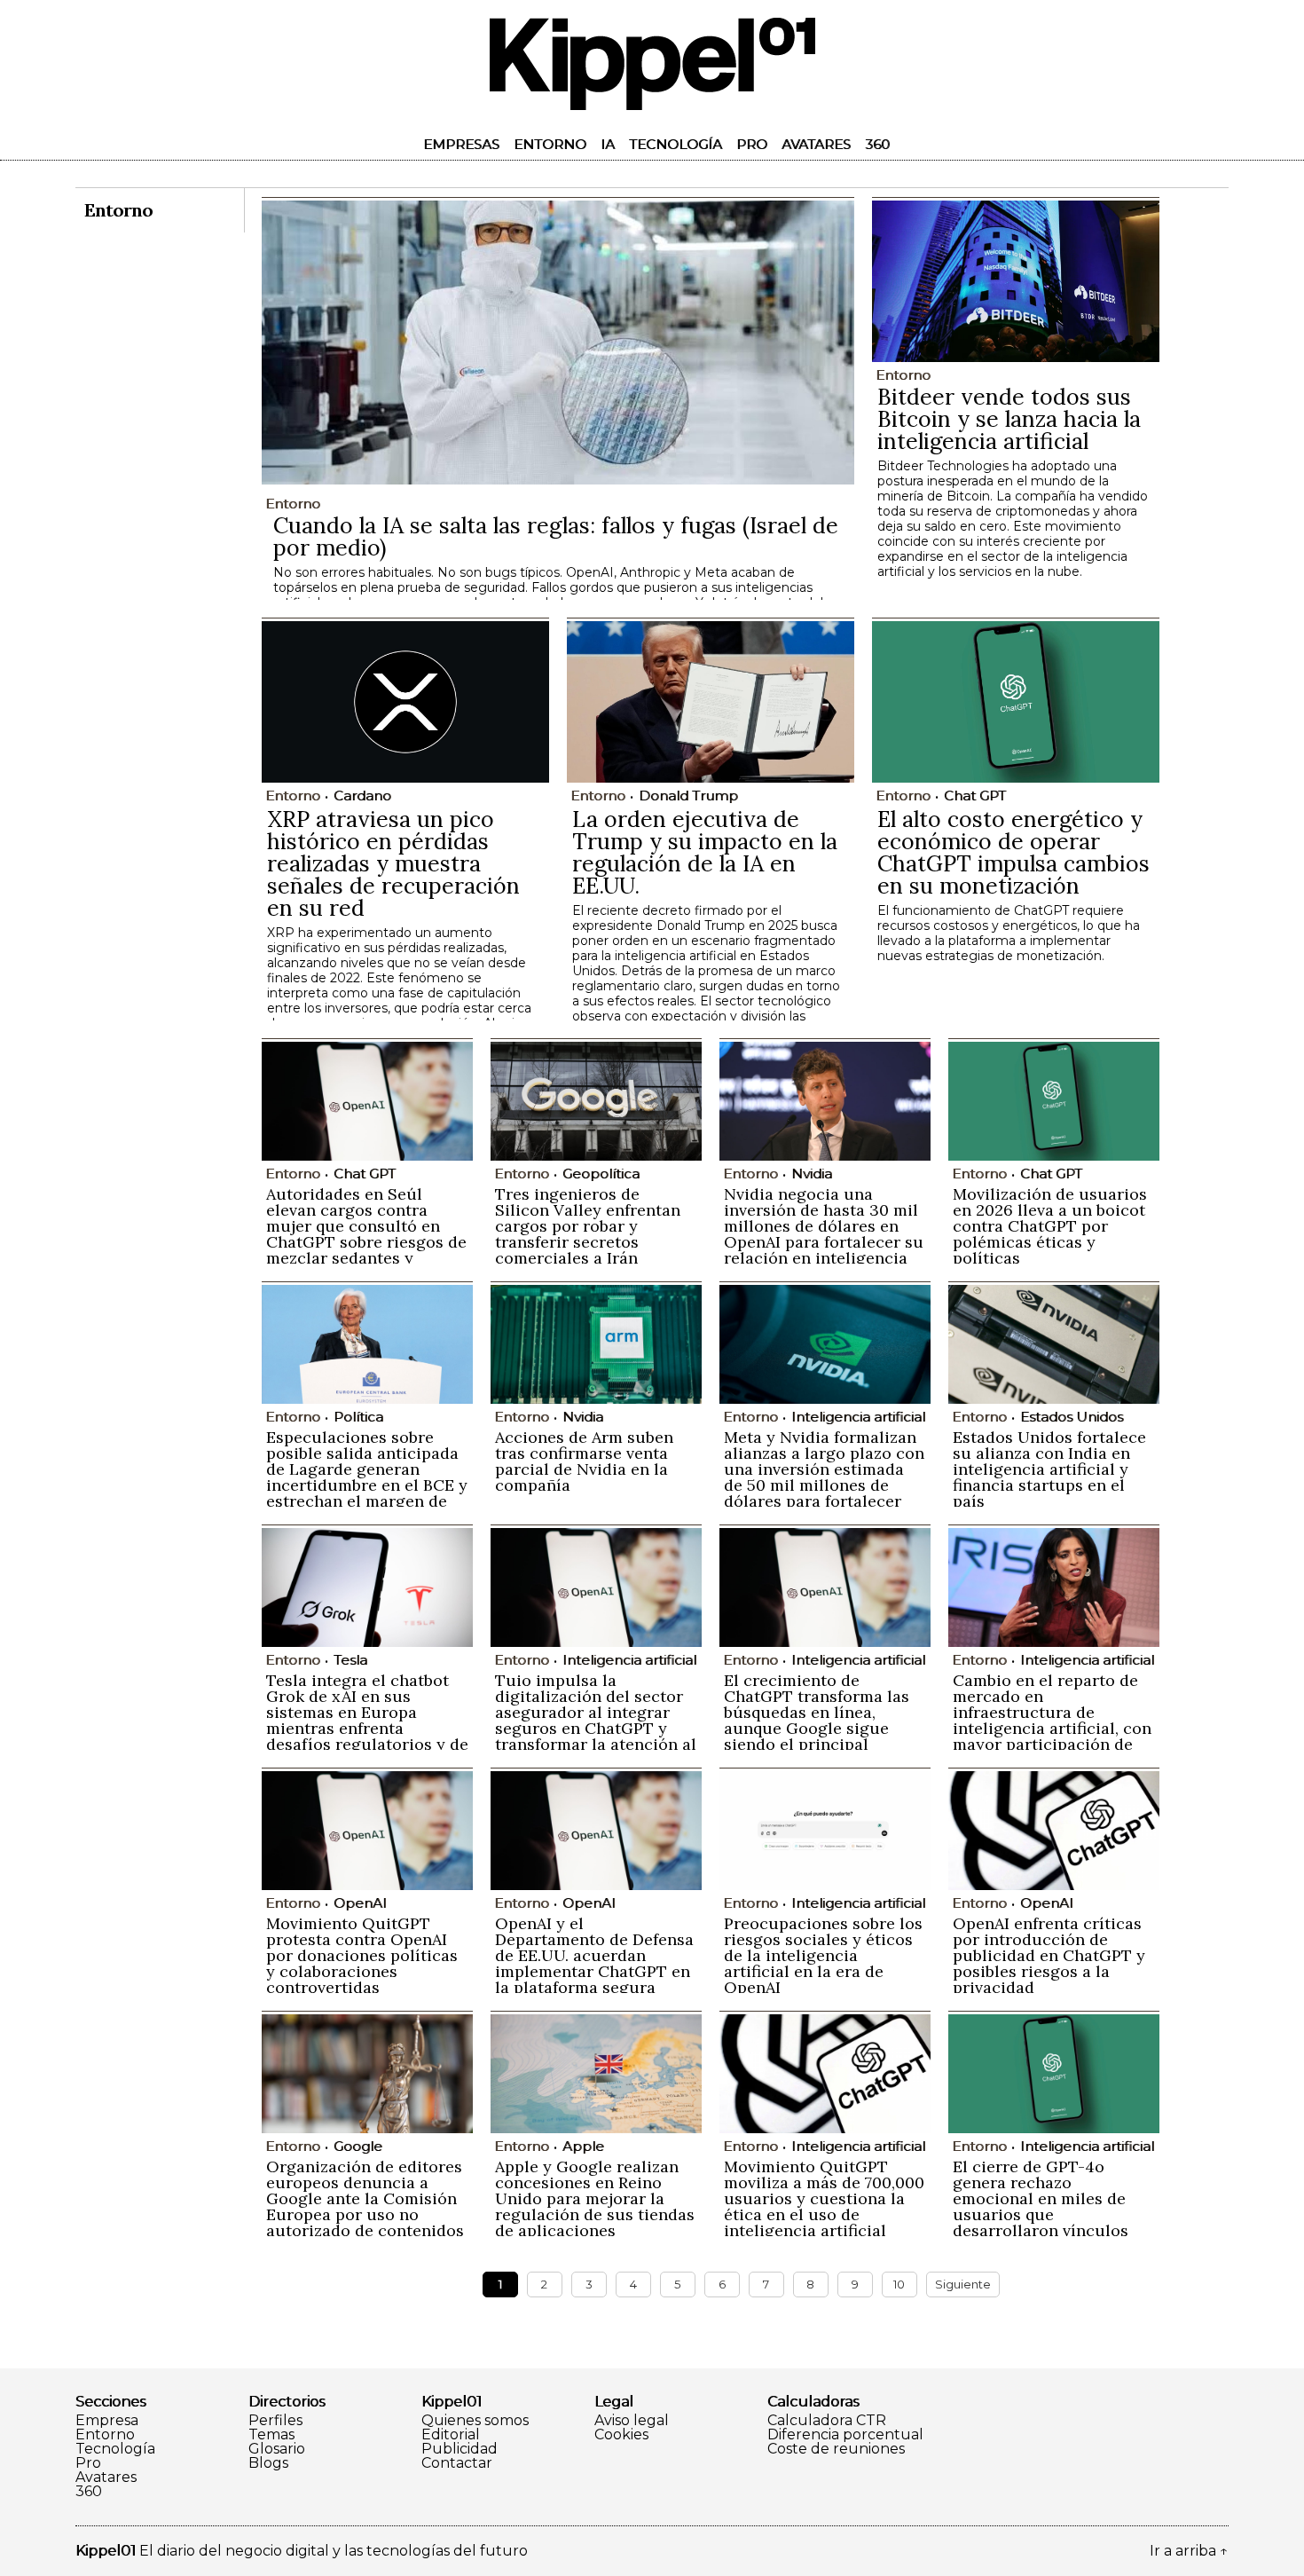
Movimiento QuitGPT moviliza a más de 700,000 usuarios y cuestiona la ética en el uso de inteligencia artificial (824, 2198)
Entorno (550, 144)
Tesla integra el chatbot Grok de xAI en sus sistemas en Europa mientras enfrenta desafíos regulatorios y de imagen (367, 1720)
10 (899, 2284)
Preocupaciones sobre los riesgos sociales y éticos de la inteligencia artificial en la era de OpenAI (823, 1955)
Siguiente (963, 2284)
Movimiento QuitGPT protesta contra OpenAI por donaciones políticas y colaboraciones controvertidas (362, 1955)
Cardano (362, 796)
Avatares (816, 144)
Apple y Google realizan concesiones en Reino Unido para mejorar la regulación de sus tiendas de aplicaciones (595, 2198)
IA (608, 144)
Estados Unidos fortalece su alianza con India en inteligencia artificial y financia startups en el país (1049, 1469)
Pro (752, 144)
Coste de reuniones (836, 2449)
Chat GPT (975, 796)
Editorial (451, 2435)
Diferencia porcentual (845, 2435)
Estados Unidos (1072, 1417)
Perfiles (275, 2421)
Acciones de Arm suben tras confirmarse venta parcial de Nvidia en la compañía (584, 1461)
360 (877, 144)
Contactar (457, 2463)
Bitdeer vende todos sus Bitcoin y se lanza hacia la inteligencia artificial (1009, 419)
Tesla (350, 1660)
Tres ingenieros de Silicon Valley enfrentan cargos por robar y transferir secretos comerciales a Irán (588, 1226)
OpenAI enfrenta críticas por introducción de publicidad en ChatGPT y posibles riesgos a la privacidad (1049, 1955)
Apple (583, 2146)
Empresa (107, 2421)
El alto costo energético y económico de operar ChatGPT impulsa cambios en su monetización (1013, 852)
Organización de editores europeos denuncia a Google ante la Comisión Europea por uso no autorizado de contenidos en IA (365, 2206)
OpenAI (360, 1903)
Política (358, 1417)
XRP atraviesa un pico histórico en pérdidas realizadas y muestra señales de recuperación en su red (393, 863)
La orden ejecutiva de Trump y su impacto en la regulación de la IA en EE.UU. (705, 852)
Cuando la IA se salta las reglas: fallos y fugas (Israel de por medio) (556, 536)
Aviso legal (632, 2421)
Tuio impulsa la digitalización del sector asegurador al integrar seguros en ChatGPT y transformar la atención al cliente (596, 1720)
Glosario (277, 2449)
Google (358, 2146)
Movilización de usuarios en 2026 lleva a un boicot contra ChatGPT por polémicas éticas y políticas (1050, 1226)
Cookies (621, 2435)
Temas (271, 2435)
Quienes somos (475, 2421)
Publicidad (460, 2449)
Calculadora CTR (827, 2421)
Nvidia (812, 1174)
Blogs (268, 2463)
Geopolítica (601, 1174)
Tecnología (676, 144)
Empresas (461, 144)
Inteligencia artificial (858, 1417)
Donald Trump (688, 796)
